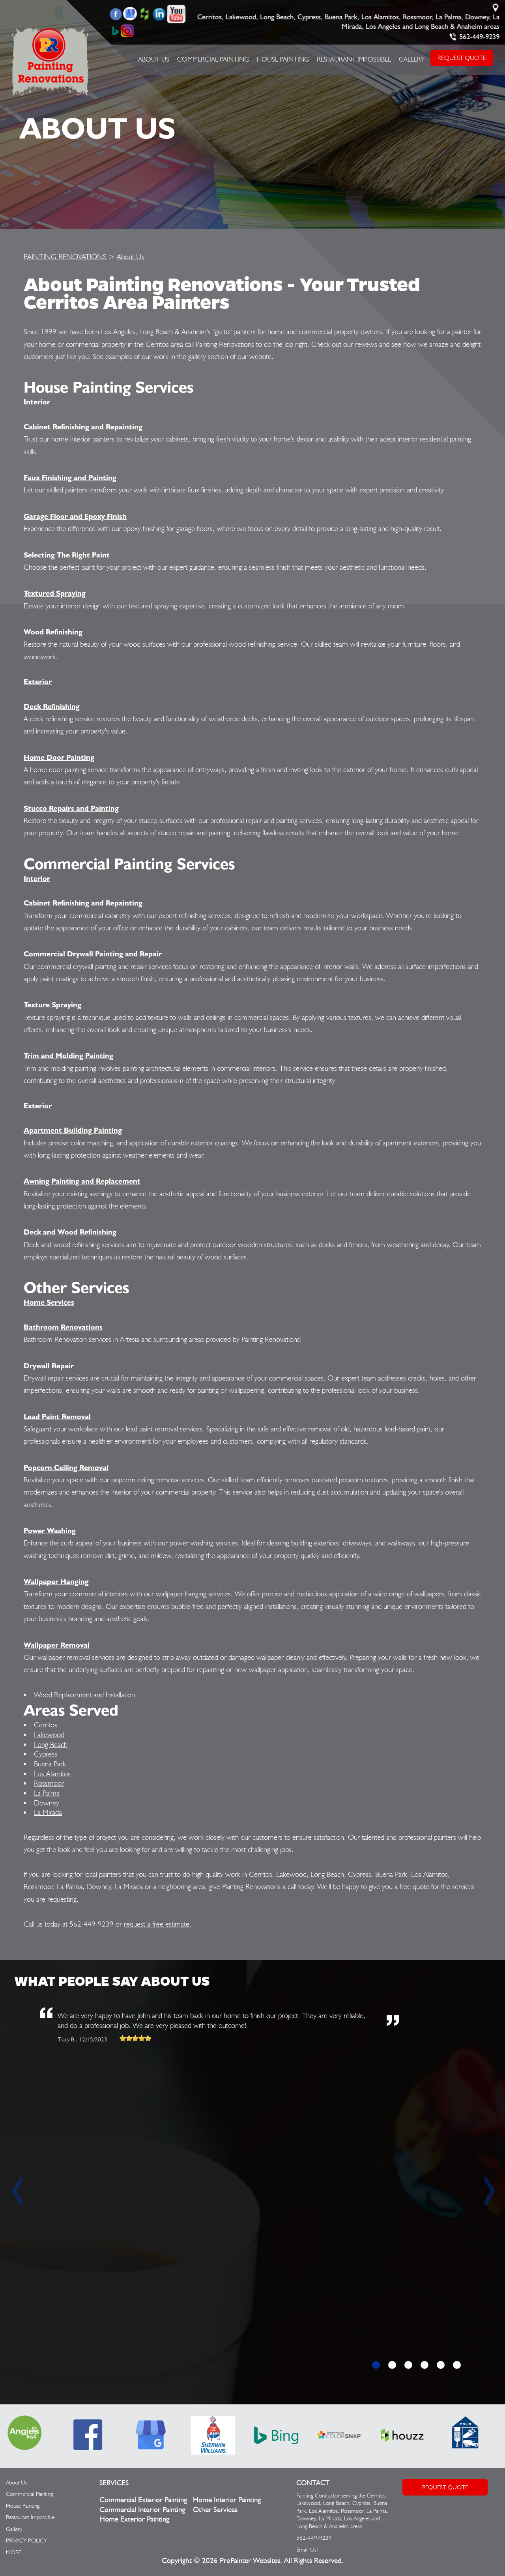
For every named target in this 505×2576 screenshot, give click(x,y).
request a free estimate (157, 1924)
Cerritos (46, 1725)
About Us (154, 59)
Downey (47, 1803)
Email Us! (307, 2550)
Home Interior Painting (227, 2500)
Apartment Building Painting (73, 1130)
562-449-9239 (480, 37)
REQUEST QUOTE (462, 58)
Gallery (412, 59)
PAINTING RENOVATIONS (65, 256)
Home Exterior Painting (134, 2519)
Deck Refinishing (52, 706)
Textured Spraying (55, 593)
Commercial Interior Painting (142, 2510)
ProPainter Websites (250, 2561)
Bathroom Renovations (63, 1327)
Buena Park (50, 1764)
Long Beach (51, 1744)
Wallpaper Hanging (56, 1581)
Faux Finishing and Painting (70, 477)
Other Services (215, 2510)
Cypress (46, 1754)
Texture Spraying (52, 1005)
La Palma (47, 1793)
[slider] (135, 2038)
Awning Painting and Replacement (82, 1181)
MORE (14, 2552)
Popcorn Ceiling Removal (66, 1467)
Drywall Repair (49, 1366)
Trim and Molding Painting (68, 1055)
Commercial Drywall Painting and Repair (93, 954)
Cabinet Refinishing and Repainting (83, 427)
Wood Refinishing (53, 632)
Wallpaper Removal (57, 1645)
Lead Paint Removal (57, 1416)
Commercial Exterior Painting (143, 2500)
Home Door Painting (59, 757)
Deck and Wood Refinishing (70, 1232)
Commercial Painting (213, 59)
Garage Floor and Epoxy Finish (75, 516)
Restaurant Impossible (354, 59)
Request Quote (445, 2487)
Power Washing (50, 1530)
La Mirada (48, 1812)
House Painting (283, 59)
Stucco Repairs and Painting (71, 808)
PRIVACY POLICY (26, 2540)
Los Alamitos (52, 1773)
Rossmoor (49, 1783)
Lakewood (49, 1734)
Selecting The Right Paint (67, 555)
